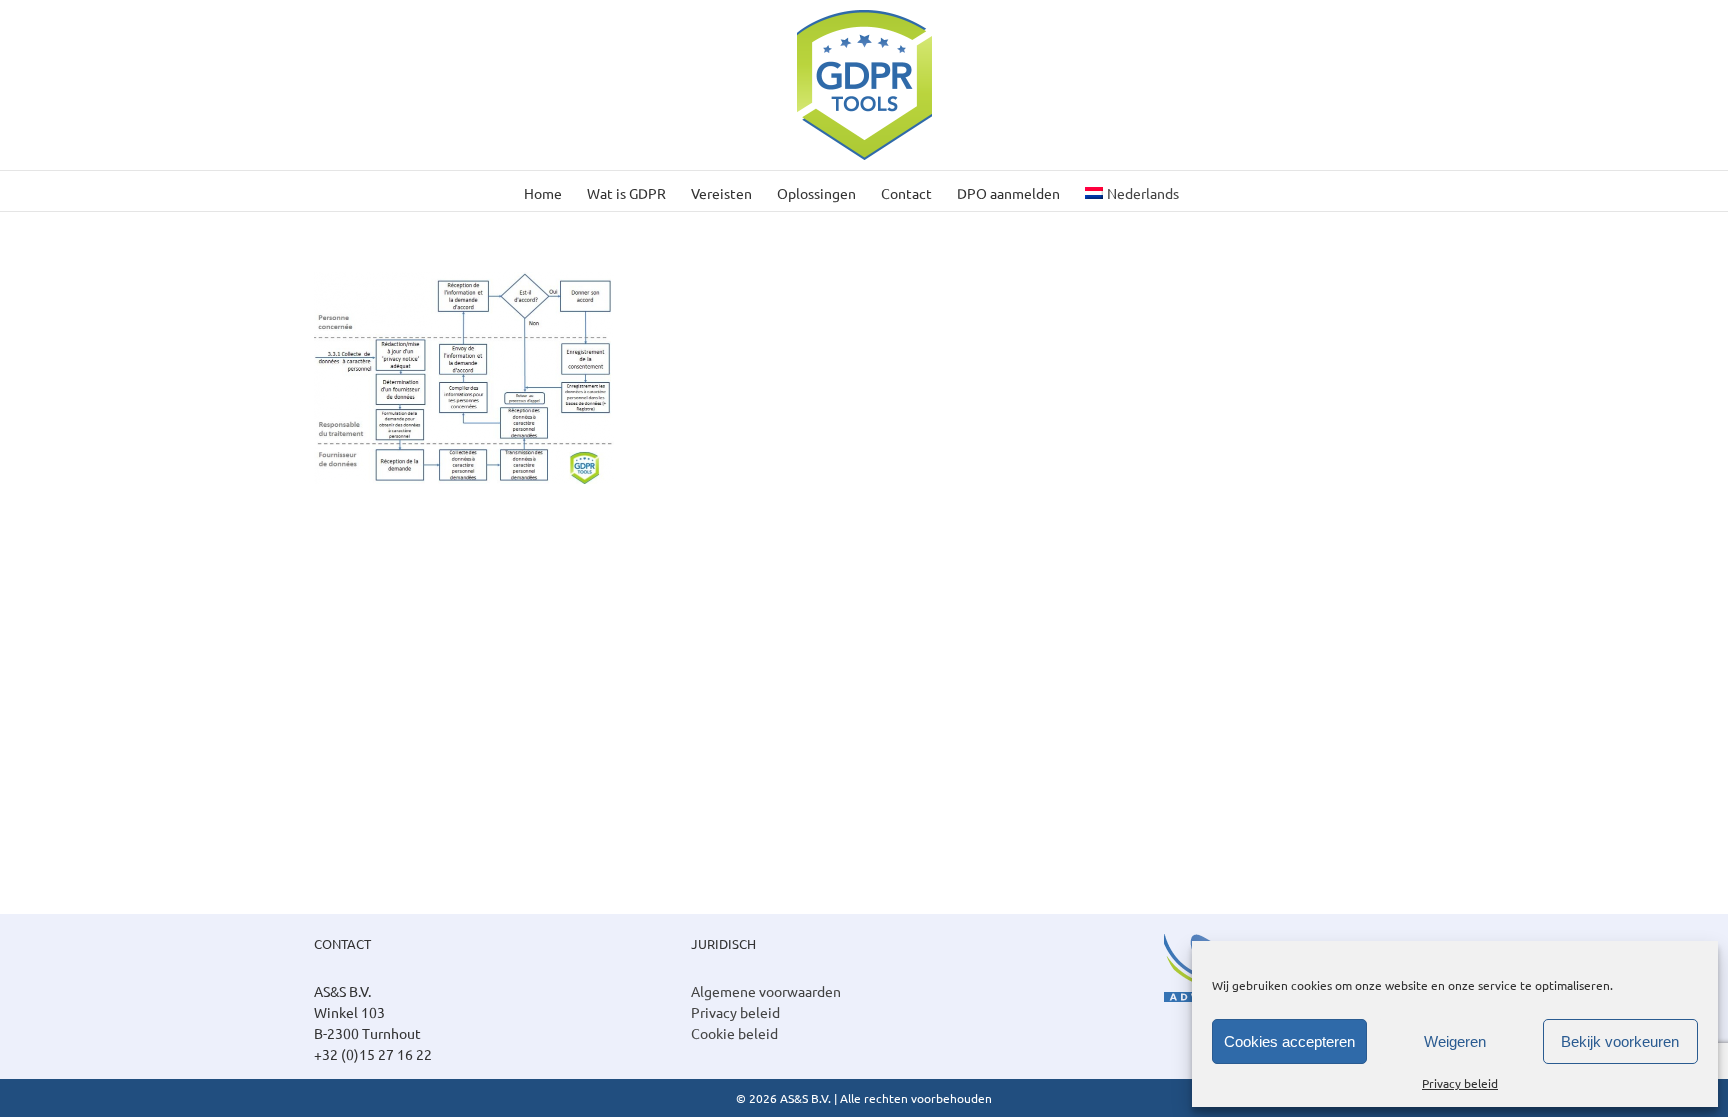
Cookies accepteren (1289, 1041)
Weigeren (1455, 1041)
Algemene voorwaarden (766, 991)
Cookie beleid (734, 1033)
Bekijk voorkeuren (1620, 1041)
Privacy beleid (1460, 1083)
